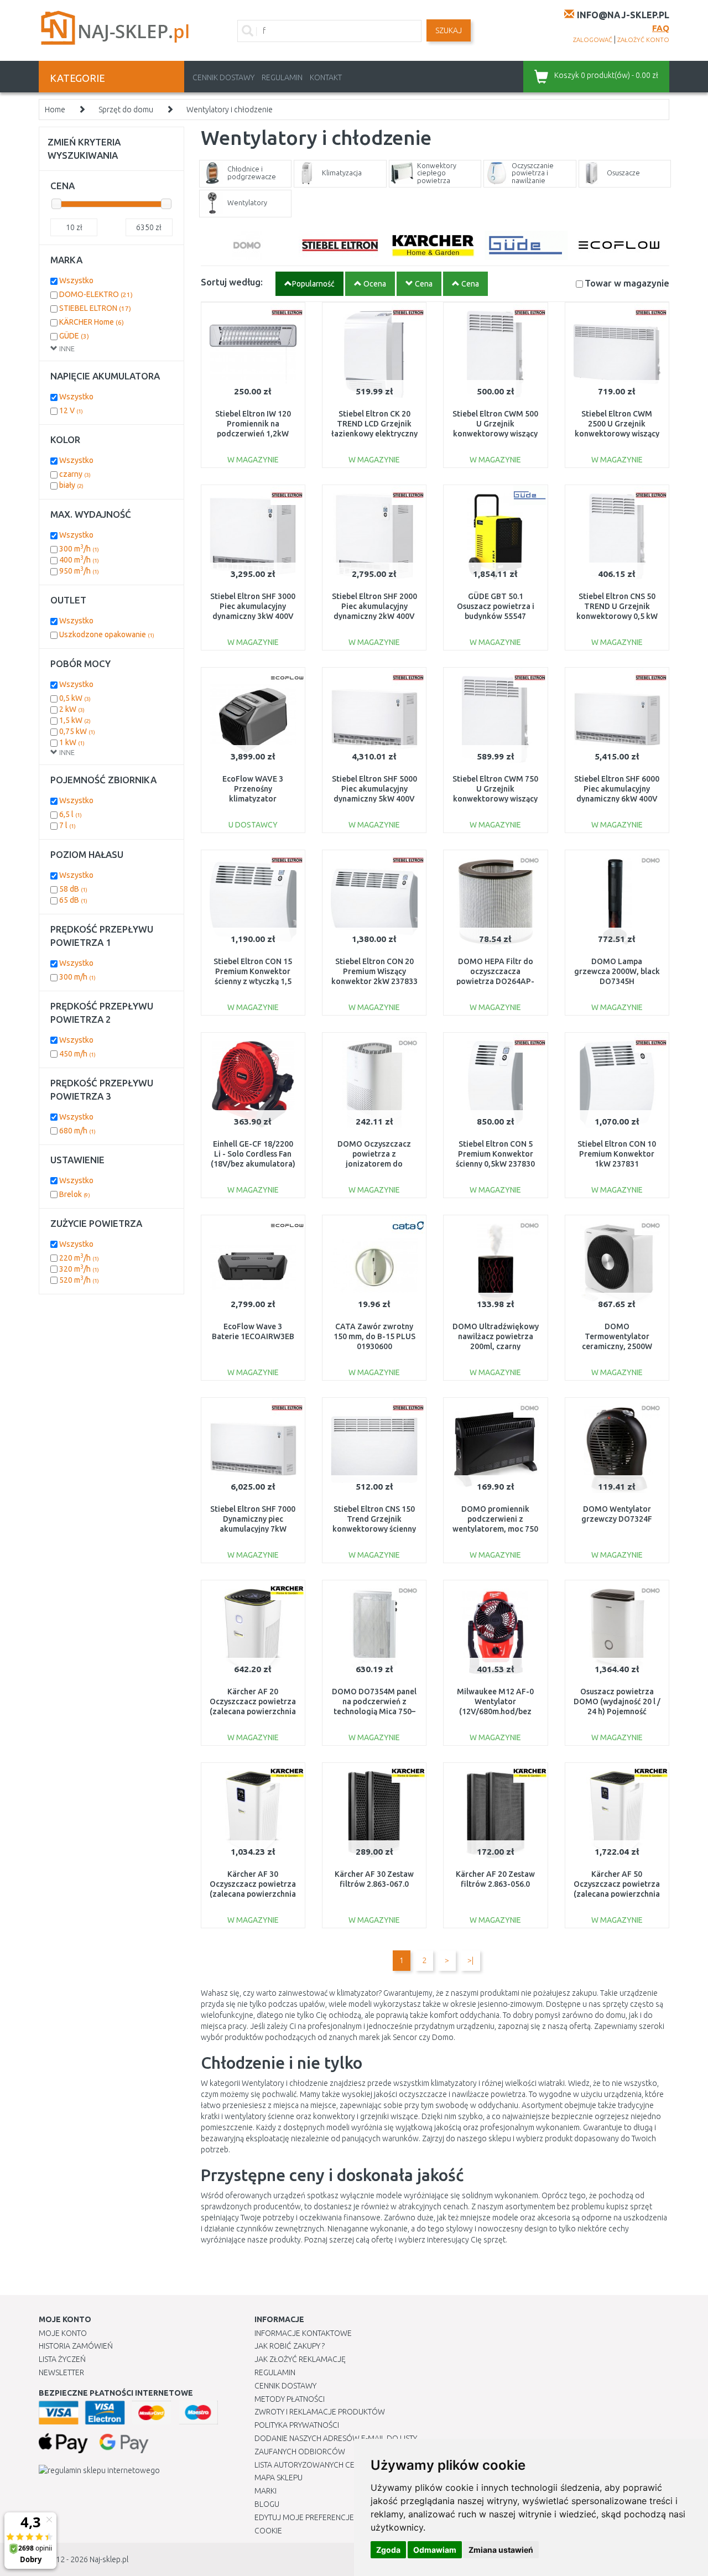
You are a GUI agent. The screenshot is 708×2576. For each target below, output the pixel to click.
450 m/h (77, 1054)
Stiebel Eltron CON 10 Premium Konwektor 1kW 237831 (617, 1154)
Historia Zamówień (76, 2346)
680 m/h (77, 1131)
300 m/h (79, 549)
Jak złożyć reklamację (300, 2359)
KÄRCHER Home (92, 322)
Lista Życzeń (62, 2359)
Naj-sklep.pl (109, 2559)
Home (55, 110)
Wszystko (76, 280)
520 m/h (79, 1280)
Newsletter (61, 2372)
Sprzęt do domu (126, 110)
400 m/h (79, 560)
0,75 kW (77, 731)
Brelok (75, 1194)
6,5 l (71, 814)
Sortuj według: (232, 282)
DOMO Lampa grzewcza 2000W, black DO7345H (617, 971)
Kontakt (326, 77)
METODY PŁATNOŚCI (290, 2399)
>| (470, 1960)
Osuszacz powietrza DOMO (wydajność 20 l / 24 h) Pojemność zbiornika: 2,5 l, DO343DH (617, 1712)
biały (71, 485)
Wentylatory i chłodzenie (230, 110)
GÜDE (74, 336)
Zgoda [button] (388, 2550)
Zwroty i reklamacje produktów (320, 2412)
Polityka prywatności (297, 2425)
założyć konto (643, 40)
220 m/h (79, 1258)
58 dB (73, 889)
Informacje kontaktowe (303, 2333)
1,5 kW (75, 720)
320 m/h (79, 1269)
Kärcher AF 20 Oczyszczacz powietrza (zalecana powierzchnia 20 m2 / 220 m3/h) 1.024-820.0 (253, 1712)
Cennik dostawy (223, 77)
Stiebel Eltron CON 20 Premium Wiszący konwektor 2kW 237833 (374, 971)
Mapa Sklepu (278, 2478)
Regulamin (282, 77)
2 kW (72, 709)
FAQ (661, 28)
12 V (71, 410)
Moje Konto (63, 2333)
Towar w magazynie (627, 283)
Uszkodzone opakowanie (107, 634)
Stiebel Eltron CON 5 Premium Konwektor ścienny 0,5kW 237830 (495, 1154)
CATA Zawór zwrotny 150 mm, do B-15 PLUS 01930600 (374, 1336)
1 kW (72, 742)
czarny (75, 474)
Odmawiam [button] (435, 2550)
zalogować (593, 40)
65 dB (73, 900)
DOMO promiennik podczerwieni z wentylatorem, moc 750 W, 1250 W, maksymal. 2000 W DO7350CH (495, 1529)
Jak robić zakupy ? (290, 2346)
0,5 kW (75, 698)
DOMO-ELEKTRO (96, 294)
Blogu (267, 2504)
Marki (265, 2491)
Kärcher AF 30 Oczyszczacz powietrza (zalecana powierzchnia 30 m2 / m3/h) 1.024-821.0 (253, 1894)
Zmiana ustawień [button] (501, 2550)
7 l (67, 825)
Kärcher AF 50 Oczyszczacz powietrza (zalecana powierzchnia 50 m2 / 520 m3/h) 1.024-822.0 (617, 1894)
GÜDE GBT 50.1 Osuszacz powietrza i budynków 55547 (496, 606)
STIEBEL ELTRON (95, 308)
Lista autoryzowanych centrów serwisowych (345, 2465)
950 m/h (79, 571)
